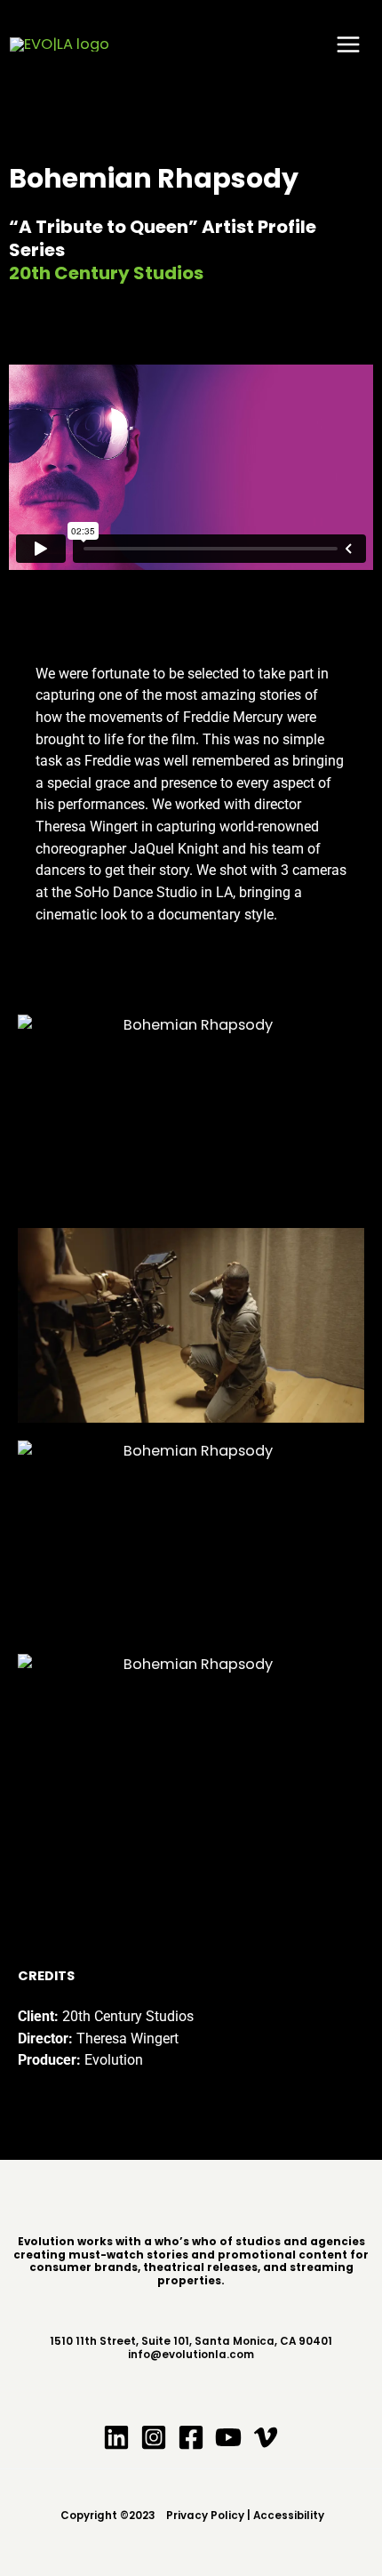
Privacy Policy (203, 2516)
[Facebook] (191, 2437)
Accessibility (289, 2516)
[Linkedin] (116, 2437)
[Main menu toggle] (348, 45)
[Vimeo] (266, 2437)
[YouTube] (228, 2437)
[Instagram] (154, 2437)
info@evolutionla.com (191, 2355)
